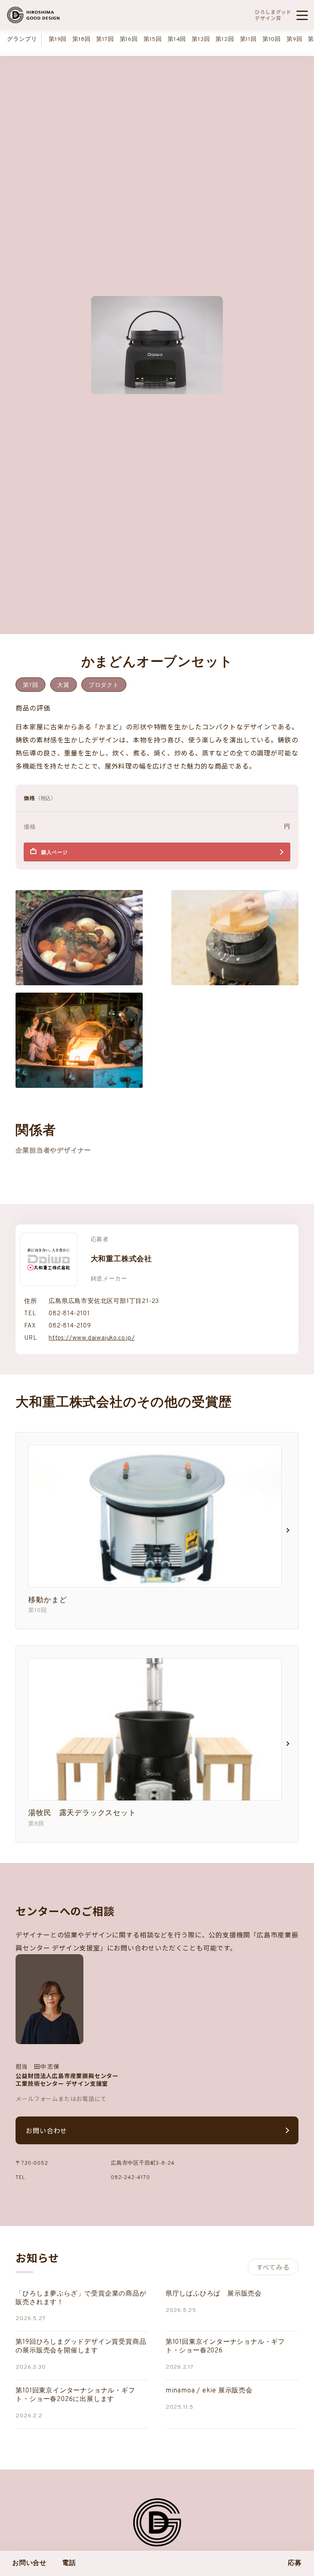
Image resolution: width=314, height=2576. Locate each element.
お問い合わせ (46, 2130)
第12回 (225, 39)
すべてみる (273, 2267)
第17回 (105, 39)
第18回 (81, 39)
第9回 (294, 39)
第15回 (153, 39)
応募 (295, 2563)
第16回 (129, 39)
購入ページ (54, 853)
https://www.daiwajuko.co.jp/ (92, 1338)
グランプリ (22, 39)
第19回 (58, 39)
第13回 (201, 39)
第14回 (177, 39)
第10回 (272, 39)
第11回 (248, 39)
